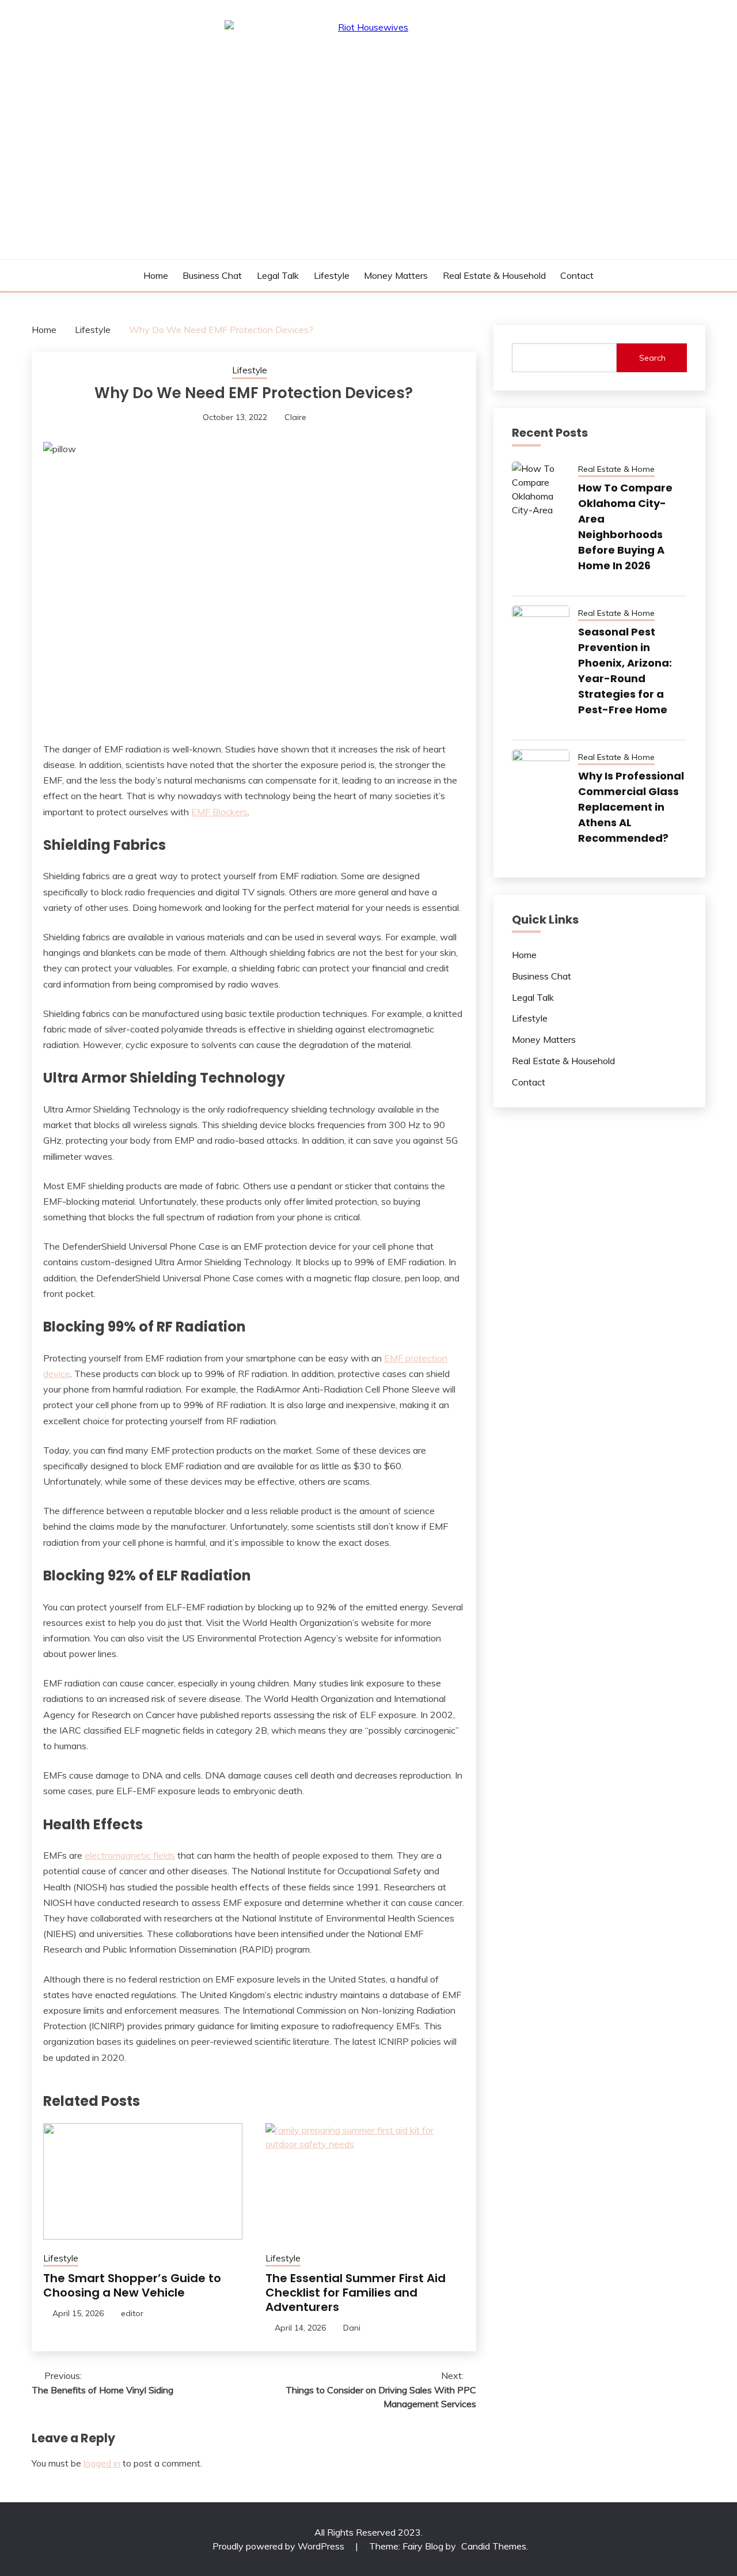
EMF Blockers (219, 812)
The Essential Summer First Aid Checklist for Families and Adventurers (356, 2293)
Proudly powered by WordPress (280, 2546)
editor (132, 2313)
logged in (102, 2463)
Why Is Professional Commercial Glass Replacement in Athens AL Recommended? (631, 807)
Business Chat (212, 275)
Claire (295, 417)
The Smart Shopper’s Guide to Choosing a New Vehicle (132, 2285)
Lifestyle (332, 275)
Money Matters (396, 275)
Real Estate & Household (494, 275)
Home (156, 275)
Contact (577, 275)
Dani (352, 2328)
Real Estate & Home (616, 469)
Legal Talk (278, 275)
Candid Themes (494, 2546)
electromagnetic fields (130, 1855)
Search (652, 358)
